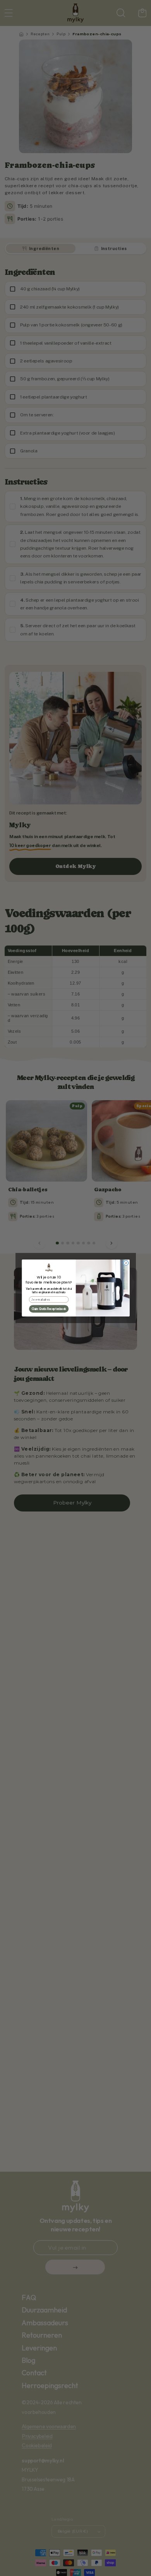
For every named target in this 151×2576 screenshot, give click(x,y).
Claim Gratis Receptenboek (48, 1309)
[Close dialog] (126, 1263)
